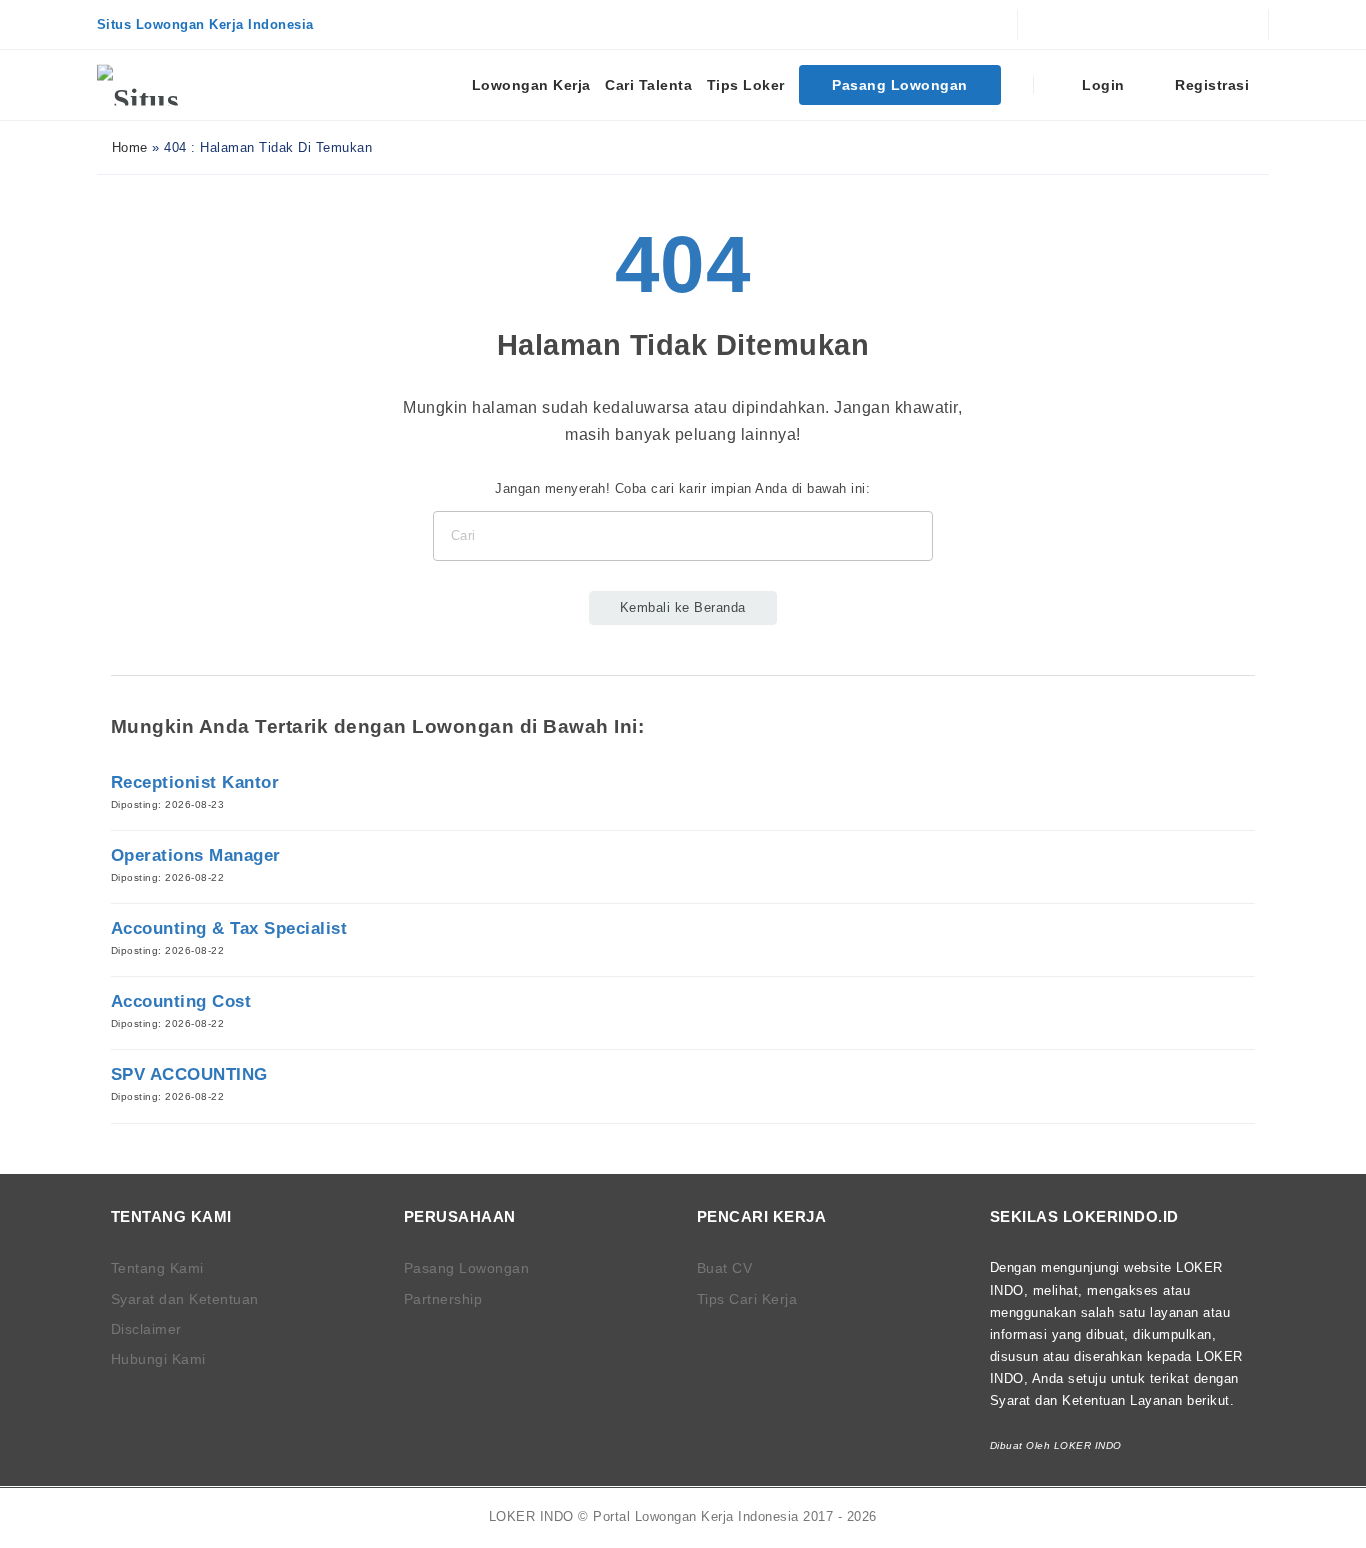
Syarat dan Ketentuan (185, 1299)
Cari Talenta (648, 85)
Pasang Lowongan (900, 85)
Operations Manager (196, 855)
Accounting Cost (181, 1001)
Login (1101, 85)
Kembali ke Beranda (683, 607)
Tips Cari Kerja (747, 1299)
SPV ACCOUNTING (189, 1074)
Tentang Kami (157, 1268)
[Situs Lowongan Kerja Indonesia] (172, 85)
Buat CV (725, 1268)
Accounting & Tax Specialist (229, 928)
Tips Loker (746, 85)
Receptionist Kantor (195, 782)
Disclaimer (146, 1329)
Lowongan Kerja (531, 85)
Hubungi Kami (158, 1359)
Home (127, 147)
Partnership (443, 1299)
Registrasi (1210, 85)
